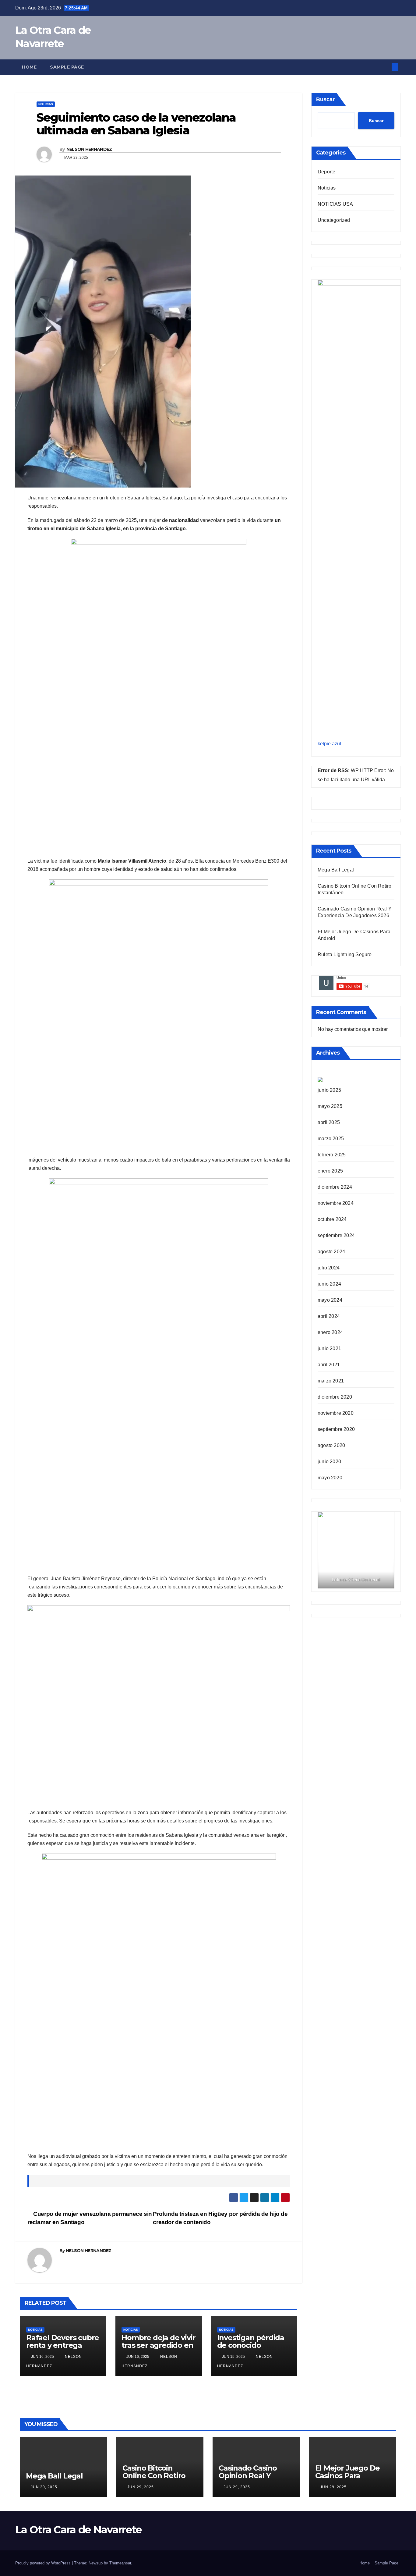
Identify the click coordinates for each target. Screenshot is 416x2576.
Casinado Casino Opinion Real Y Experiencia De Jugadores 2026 (248, 2479)
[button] (385, 67)
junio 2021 (329, 1348)
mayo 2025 (330, 1106)
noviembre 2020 (336, 1413)
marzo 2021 (331, 1381)
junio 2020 (329, 1462)
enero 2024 (330, 1332)
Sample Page (67, 67)
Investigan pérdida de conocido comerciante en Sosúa (251, 2349)
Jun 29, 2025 (44, 2487)
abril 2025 (329, 1122)
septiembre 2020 (336, 1429)
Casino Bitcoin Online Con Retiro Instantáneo (154, 2476)
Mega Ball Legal (336, 870)
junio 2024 (329, 1284)
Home (29, 67)
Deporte (326, 172)
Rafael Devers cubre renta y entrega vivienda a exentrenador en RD (63, 2349)
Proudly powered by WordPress (44, 2563)
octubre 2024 (332, 1219)
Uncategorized (334, 220)
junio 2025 (329, 1090)
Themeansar (120, 2563)
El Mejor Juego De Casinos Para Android (348, 2476)
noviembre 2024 (336, 1203)
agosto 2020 (331, 1445)
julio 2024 (329, 1268)
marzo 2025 (331, 1139)
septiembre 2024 (336, 1235)
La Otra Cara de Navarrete (78, 2530)
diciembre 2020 (335, 1397)
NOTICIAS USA (335, 204)
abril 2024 (329, 1316)
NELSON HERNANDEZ (89, 149)
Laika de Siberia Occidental (356, 1580)
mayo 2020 (330, 1478)
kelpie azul (329, 744)
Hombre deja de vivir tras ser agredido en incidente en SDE (158, 2345)
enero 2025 (330, 1171)
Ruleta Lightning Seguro (345, 954)
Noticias (46, 104)
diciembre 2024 (335, 1187)
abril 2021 (329, 1365)
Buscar (325, 99)
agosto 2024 (331, 1252)
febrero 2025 (332, 1155)
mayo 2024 (330, 1300)
